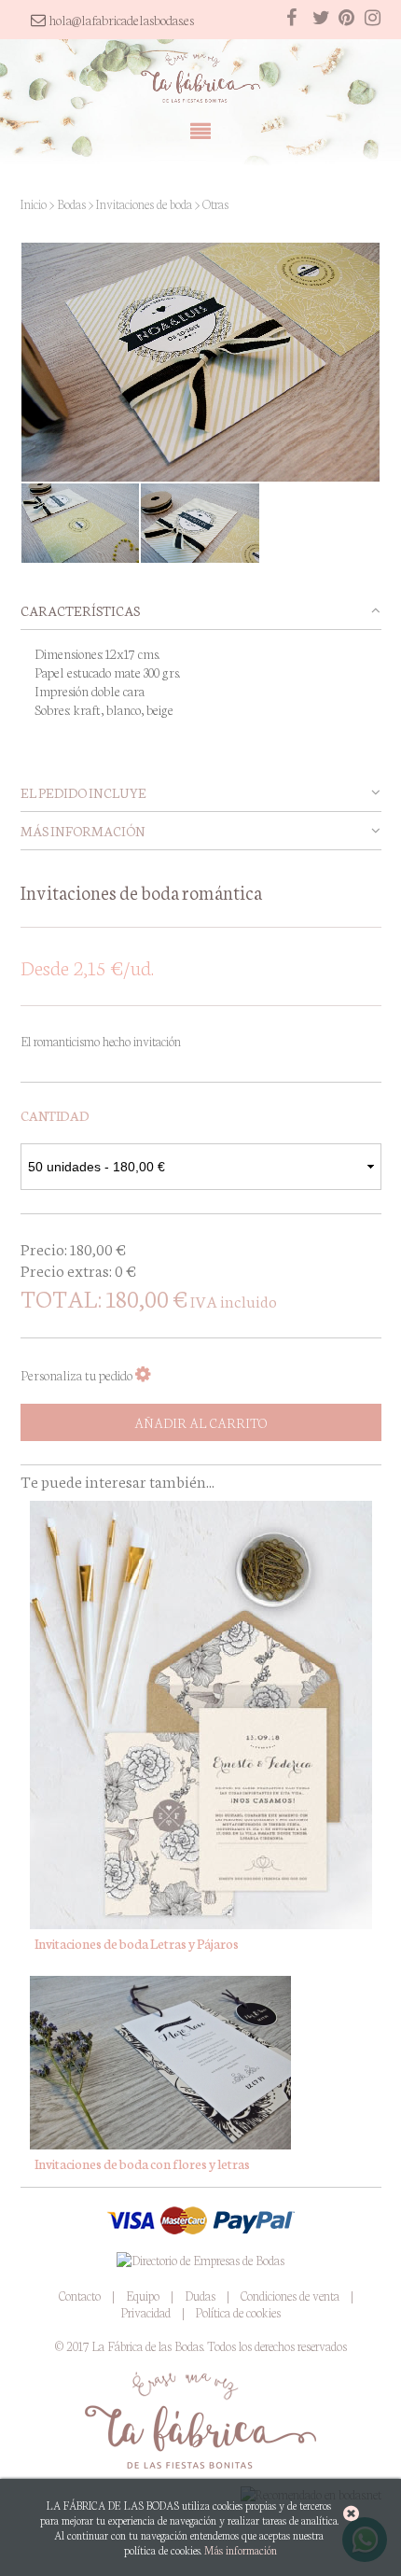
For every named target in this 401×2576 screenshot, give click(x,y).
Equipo (143, 2296)
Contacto (80, 2296)
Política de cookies (238, 2312)
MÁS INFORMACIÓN (83, 831)
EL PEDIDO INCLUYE (83, 792)
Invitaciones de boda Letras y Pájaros (137, 1943)
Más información (241, 2550)
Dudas (200, 2296)
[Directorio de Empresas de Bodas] (200, 2259)
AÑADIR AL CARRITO (200, 1422)
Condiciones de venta (290, 2296)
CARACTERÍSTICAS (80, 610)
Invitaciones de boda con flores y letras (142, 2163)
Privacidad (146, 2312)
